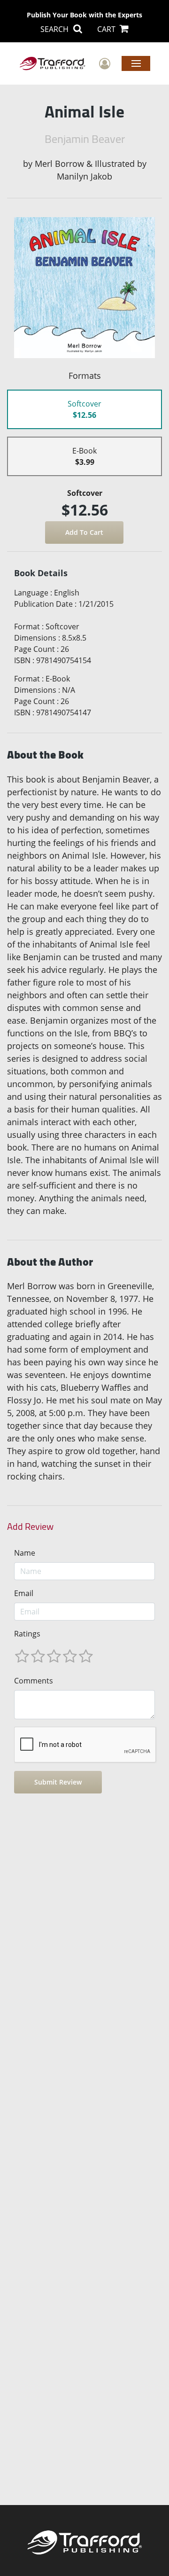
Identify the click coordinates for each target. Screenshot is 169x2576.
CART (107, 29)
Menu (136, 63)
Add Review (30, 1527)
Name (25, 1553)
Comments (34, 1681)
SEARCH (55, 29)
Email (24, 1593)
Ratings (27, 1634)
